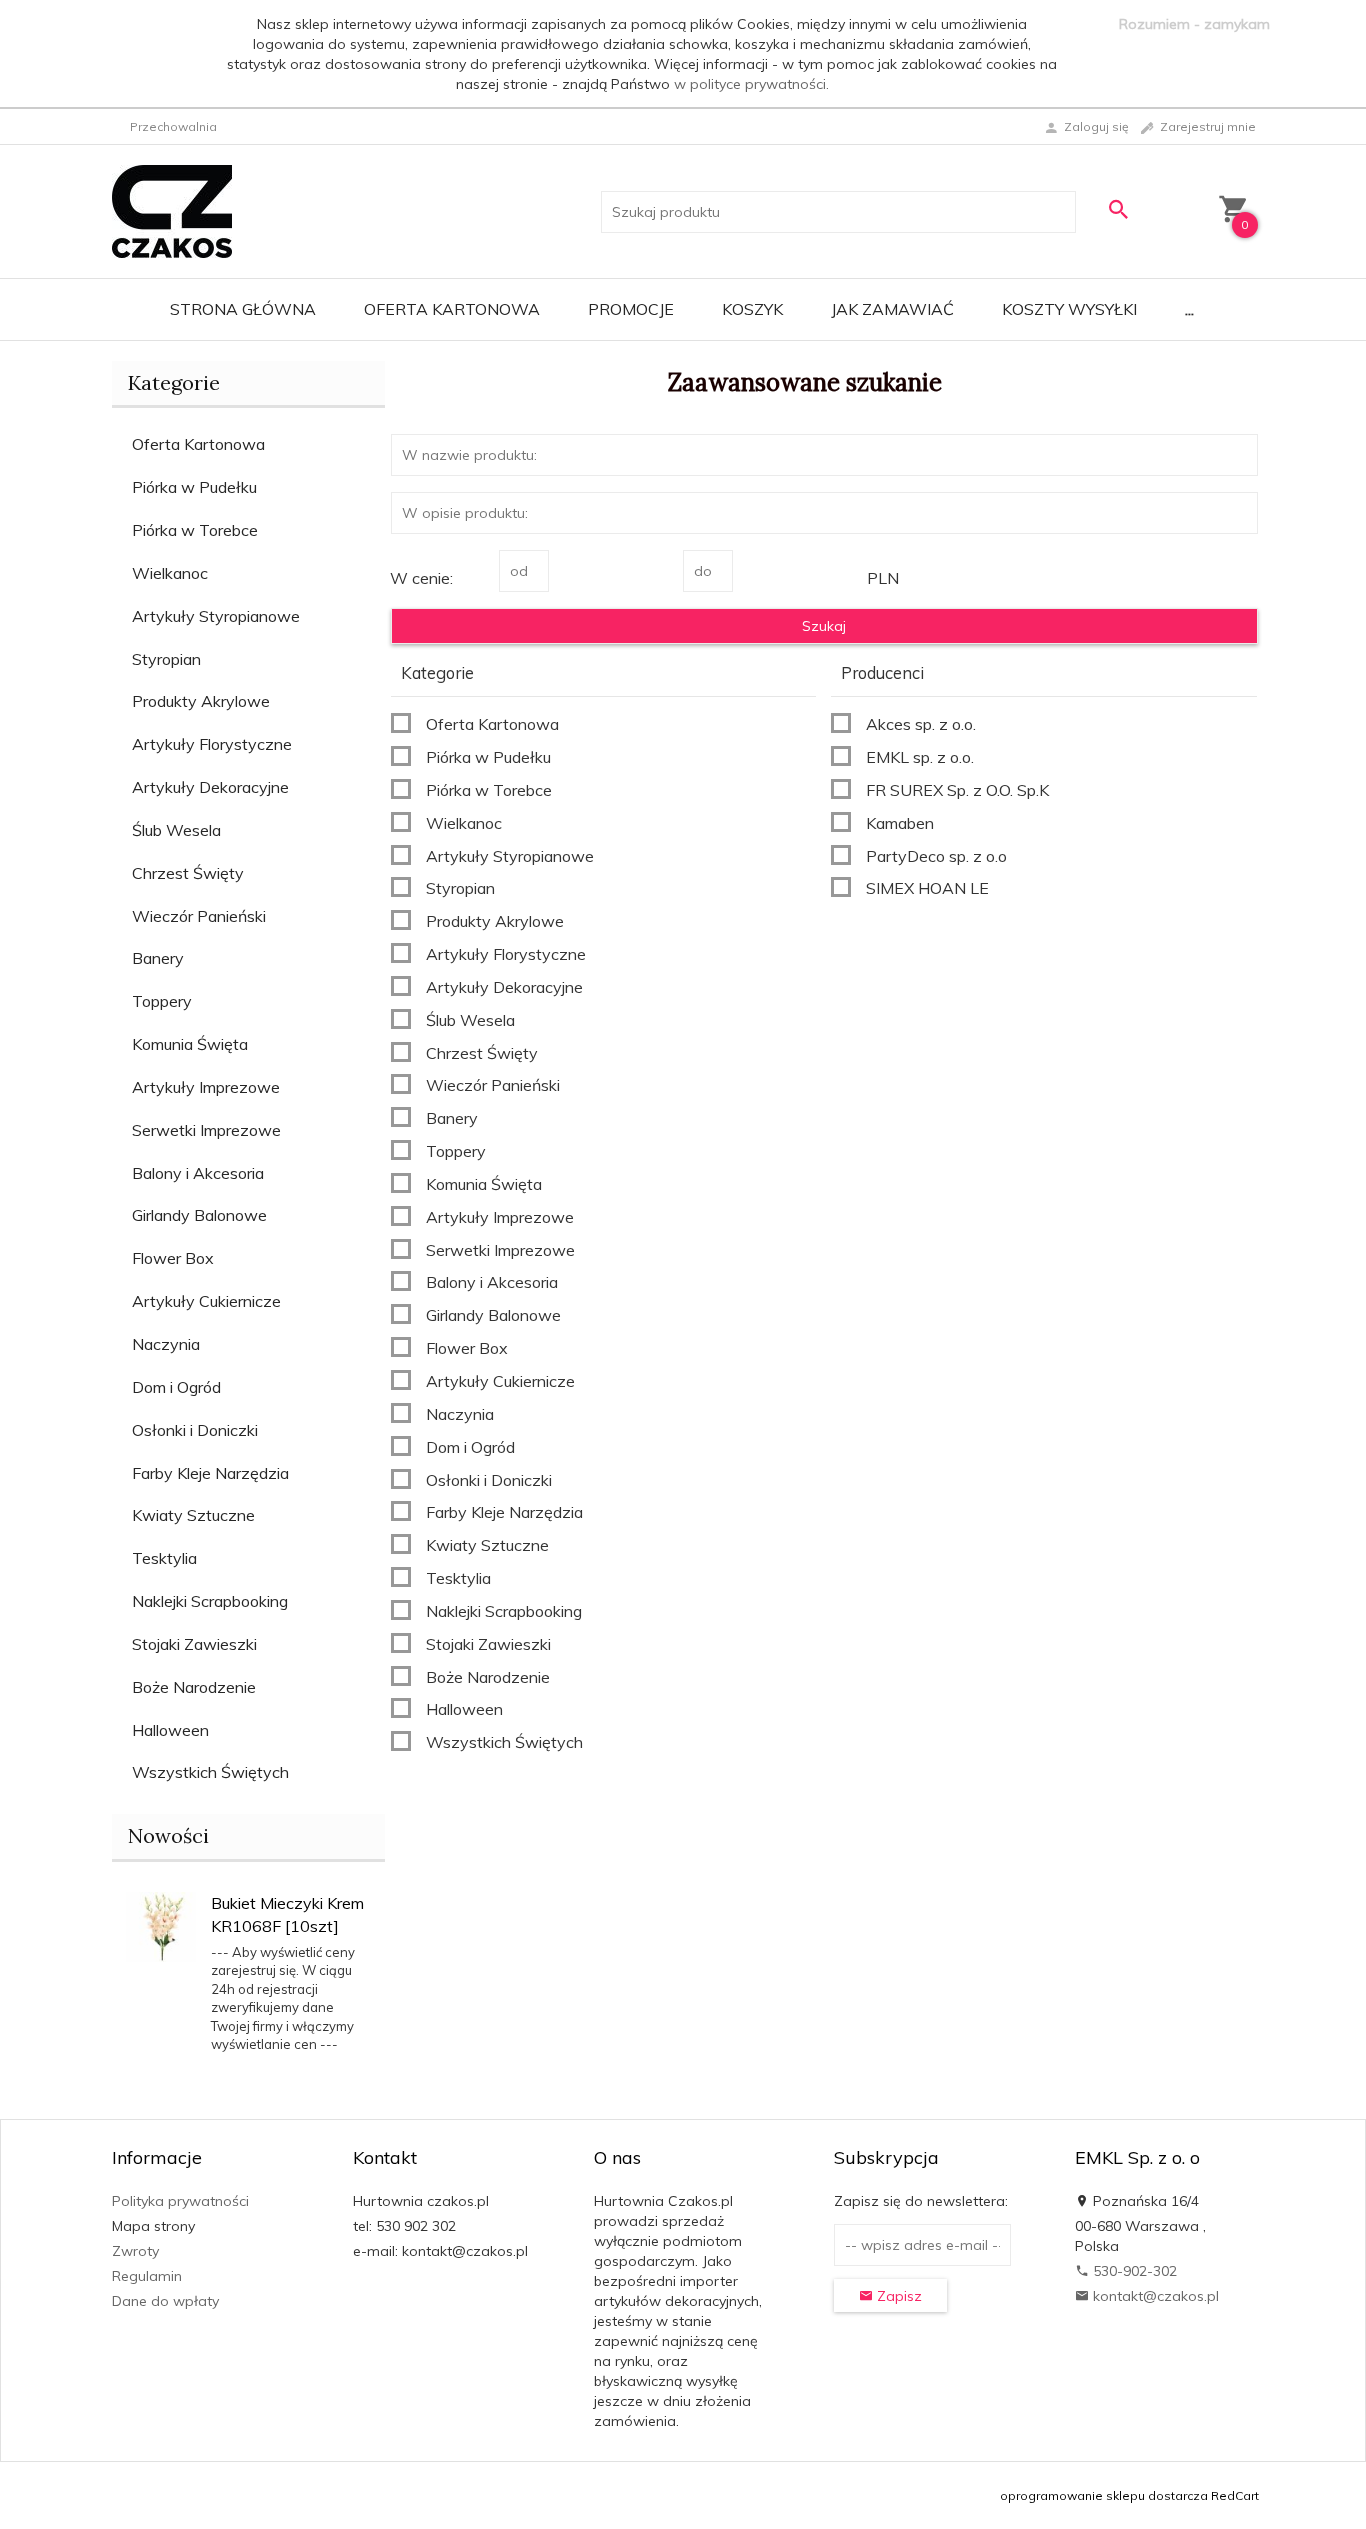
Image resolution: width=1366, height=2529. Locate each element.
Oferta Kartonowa (452, 309)
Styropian (166, 659)
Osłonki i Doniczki (195, 1430)
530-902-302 (1133, 2271)
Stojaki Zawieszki (194, 1644)
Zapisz (897, 2296)
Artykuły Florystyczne (212, 744)
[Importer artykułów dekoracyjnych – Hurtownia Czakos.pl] (172, 210)
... (1189, 309)
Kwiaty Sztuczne (193, 1515)
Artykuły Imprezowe (206, 1087)
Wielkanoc (170, 573)
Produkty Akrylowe (201, 701)
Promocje (631, 309)
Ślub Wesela (176, 830)
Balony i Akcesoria (198, 1173)
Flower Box (173, 1258)
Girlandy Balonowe (199, 1215)
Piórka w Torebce (195, 530)
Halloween (170, 1730)
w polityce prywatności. (751, 84)
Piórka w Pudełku (194, 487)
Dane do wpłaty (165, 2301)
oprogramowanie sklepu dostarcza (1104, 2495)
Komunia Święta (190, 1044)
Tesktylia (164, 1558)
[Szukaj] (1118, 209)
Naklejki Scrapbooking (210, 1601)
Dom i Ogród (176, 1387)
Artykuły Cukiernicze (206, 1301)
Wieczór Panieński (199, 916)
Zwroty (135, 2251)
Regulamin (147, 2276)
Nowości (168, 1835)
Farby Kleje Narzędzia (210, 1473)
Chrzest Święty (188, 873)
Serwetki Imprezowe (206, 1130)
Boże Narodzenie (194, 1687)
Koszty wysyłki (1069, 309)
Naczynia (166, 1344)
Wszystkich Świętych (210, 1772)
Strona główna (243, 309)
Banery (158, 958)
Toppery (162, 1001)
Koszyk (752, 309)
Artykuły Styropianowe (216, 616)
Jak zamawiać (892, 309)
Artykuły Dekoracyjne (210, 787)
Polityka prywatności (180, 2201)
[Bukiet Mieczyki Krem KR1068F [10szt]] (161, 1925)
